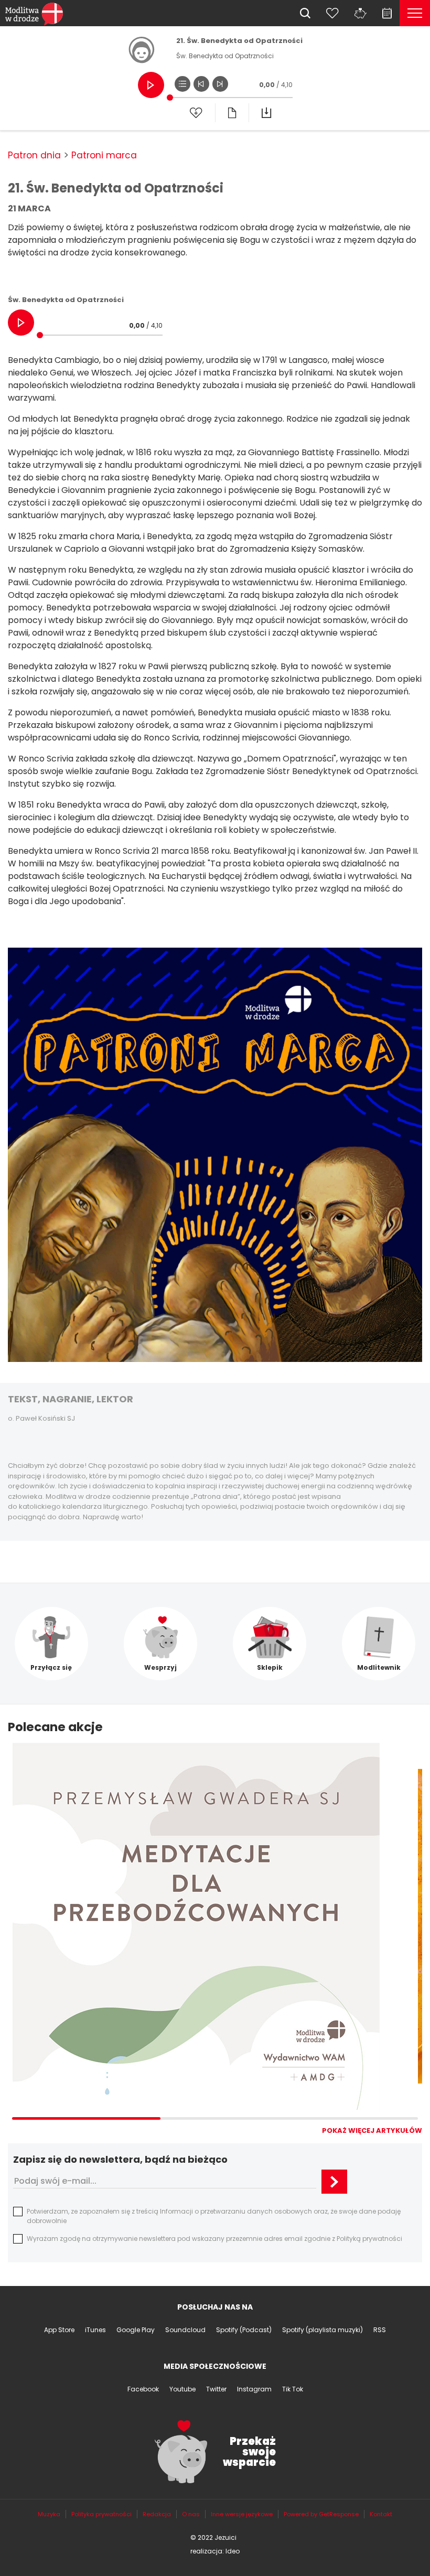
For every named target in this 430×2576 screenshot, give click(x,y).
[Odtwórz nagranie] (151, 85)
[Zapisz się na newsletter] (334, 2182)
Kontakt (381, 2514)
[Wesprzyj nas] (361, 13)
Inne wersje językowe (242, 2514)
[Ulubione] (332, 13)
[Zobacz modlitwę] (232, 113)
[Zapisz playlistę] (196, 113)
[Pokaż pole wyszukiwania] (305, 13)
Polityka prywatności (101, 2514)
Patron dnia (34, 155)
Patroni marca (104, 155)
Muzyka (49, 2514)
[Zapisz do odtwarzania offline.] (266, 113)
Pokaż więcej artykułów (372, 2130)
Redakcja (157, 2514)
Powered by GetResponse (321, 2514)
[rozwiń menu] (415, 13)
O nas (191, 2514)
